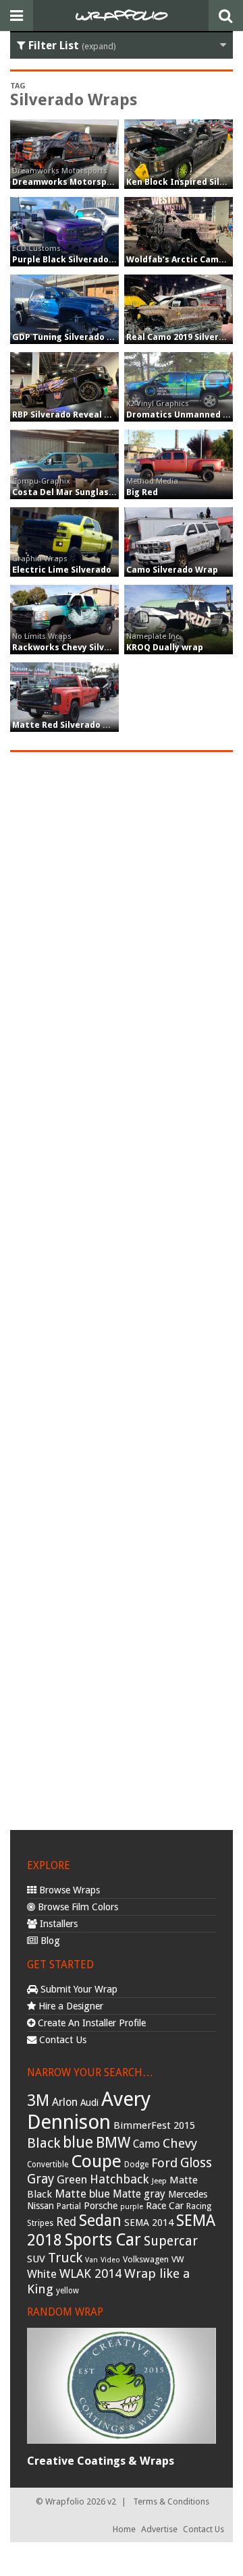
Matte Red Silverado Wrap (69, 725)
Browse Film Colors (77, 1907)
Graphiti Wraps (40, 559)
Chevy (180, 2143)
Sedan (100, 2221)
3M (38, 2100)
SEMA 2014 (149, 2223)
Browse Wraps (68, 1890)
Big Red (142, 492)
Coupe (96, 2161)
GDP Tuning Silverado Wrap (71, 337)
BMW (113, 2143)
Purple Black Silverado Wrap (73, 259)
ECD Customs (36, 248)
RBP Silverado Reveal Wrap (70, 414)
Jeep (159, 2181)
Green (72, 2180)
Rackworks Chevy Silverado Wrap (83, 647)
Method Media (152, 481)
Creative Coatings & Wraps (101, 2461)
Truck (65, 2258)
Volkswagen (146, 2259)
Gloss (196, 2163)
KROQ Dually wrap (165, 647)
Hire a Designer (70, 2006)
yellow (67, 2291)
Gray (40, 2179)
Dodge (136, 2165)
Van (91, 2260)
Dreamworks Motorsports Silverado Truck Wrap (116, 182)
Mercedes (188, 2194)
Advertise (159, 2529)
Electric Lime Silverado (62, 570)
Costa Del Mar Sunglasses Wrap (80, 492)
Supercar (171, 2241)
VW (178, 2259)
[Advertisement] (122, 1289)
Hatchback (119, 2179)
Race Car (165, 2206)
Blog (49, 1941)
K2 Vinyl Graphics (158, 403)
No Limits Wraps (42, 636)
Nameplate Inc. (154, 636)
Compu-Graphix (41, 481)
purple (132, 2207)
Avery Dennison (89, 2111)
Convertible (48, 2165)
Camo (146, 2144)
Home (124, 2529)
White (42, 2274)
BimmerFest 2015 (154, 2125)
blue (78, 2142)
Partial (69, 2206)
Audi (89, 2102)
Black (44, 2143)
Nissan (40, 2206)
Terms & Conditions (171, 2501)
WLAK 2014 (90, 2273)
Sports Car (103, 2240)
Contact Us (61, 2040)
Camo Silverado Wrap (172, 570)
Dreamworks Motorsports (60, 171)
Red (66, 2222)
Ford (164, 2163)
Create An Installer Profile (90, 2023)
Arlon (65, 2102)
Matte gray (139, 2194)
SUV (36, 2259)
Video (110, 2260)
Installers (57, 1924)
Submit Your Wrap (78, 1989)
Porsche (101, 2206)
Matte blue (82, 2194)
